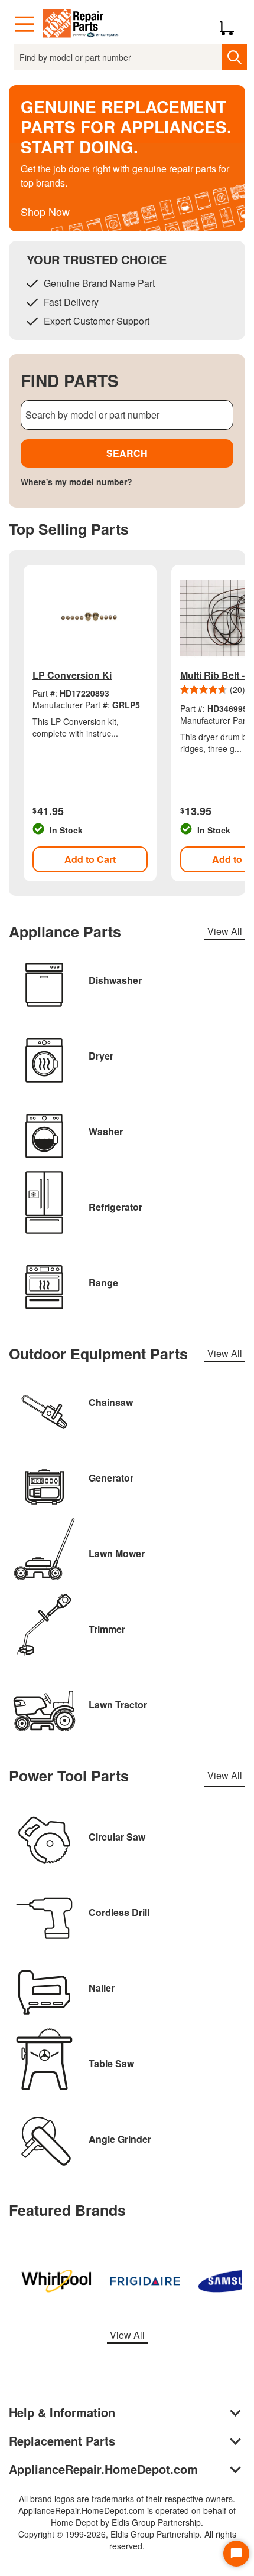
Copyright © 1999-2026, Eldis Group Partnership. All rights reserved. (127, 2540)
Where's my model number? (76, 482)
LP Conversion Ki (72, 675)
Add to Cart (90, 859)
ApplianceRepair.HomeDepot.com (103, 2469)
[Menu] (24, 24)
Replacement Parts (62, 2441)
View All (225, 931)
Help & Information (62, 2412)
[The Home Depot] (81, 24)
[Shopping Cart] (231, 24)
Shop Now (45, 211)
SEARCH (127, 453)
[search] (234, 57)
